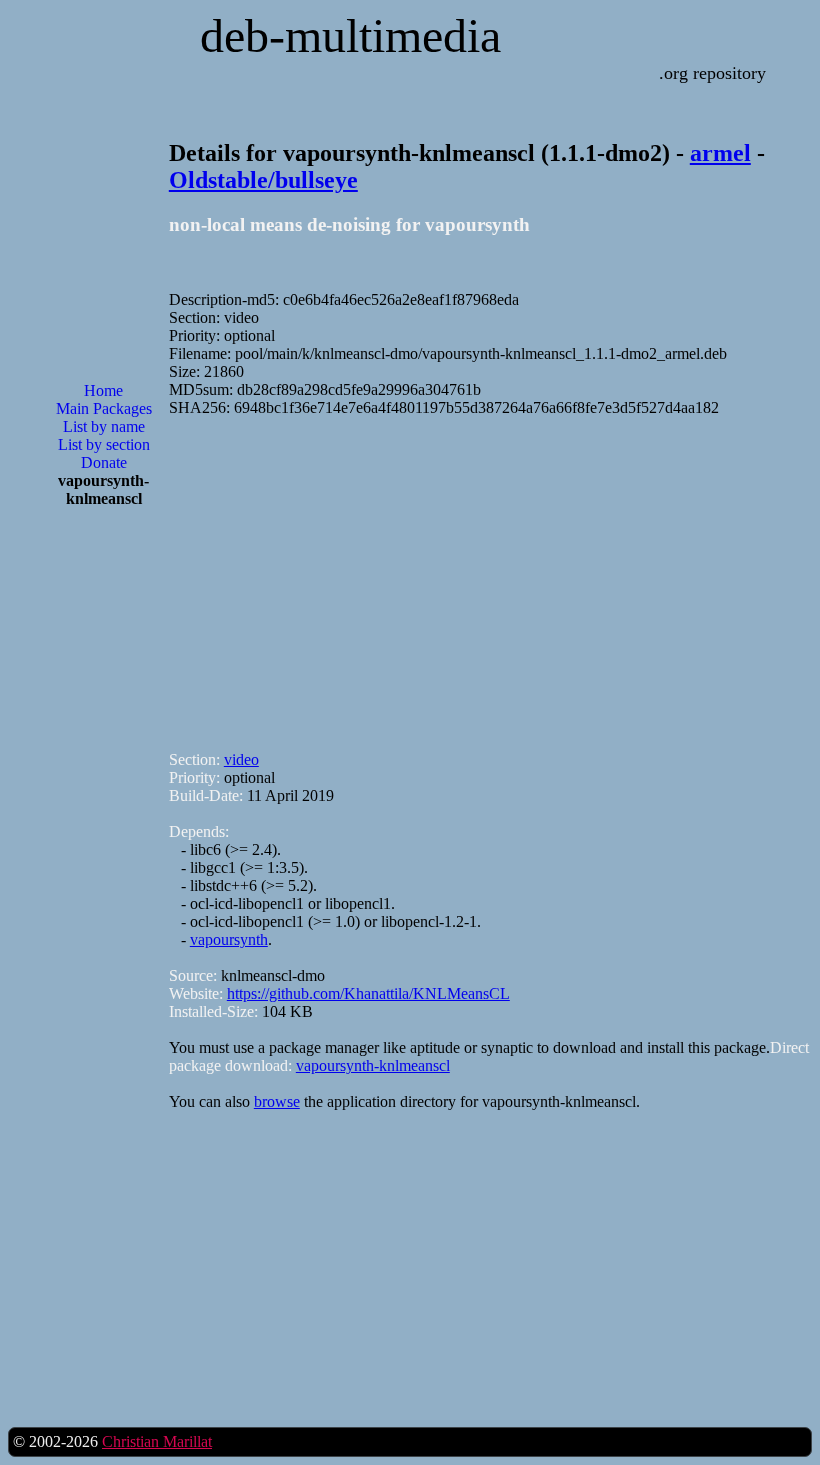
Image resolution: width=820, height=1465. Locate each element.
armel (720, 153)
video (241, 759)
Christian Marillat (157, 1441)
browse (277, 1101)
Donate (104, 462)
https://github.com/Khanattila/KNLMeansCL (368, 993)
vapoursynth (229, 939)
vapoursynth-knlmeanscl (373, 1065)
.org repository (712, 73)
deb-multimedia (350, 35)
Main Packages (104, 408)
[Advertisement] (104, 844)
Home (103, 390)
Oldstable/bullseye (263, 180)
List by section (104, 444)
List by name (104, 426)
